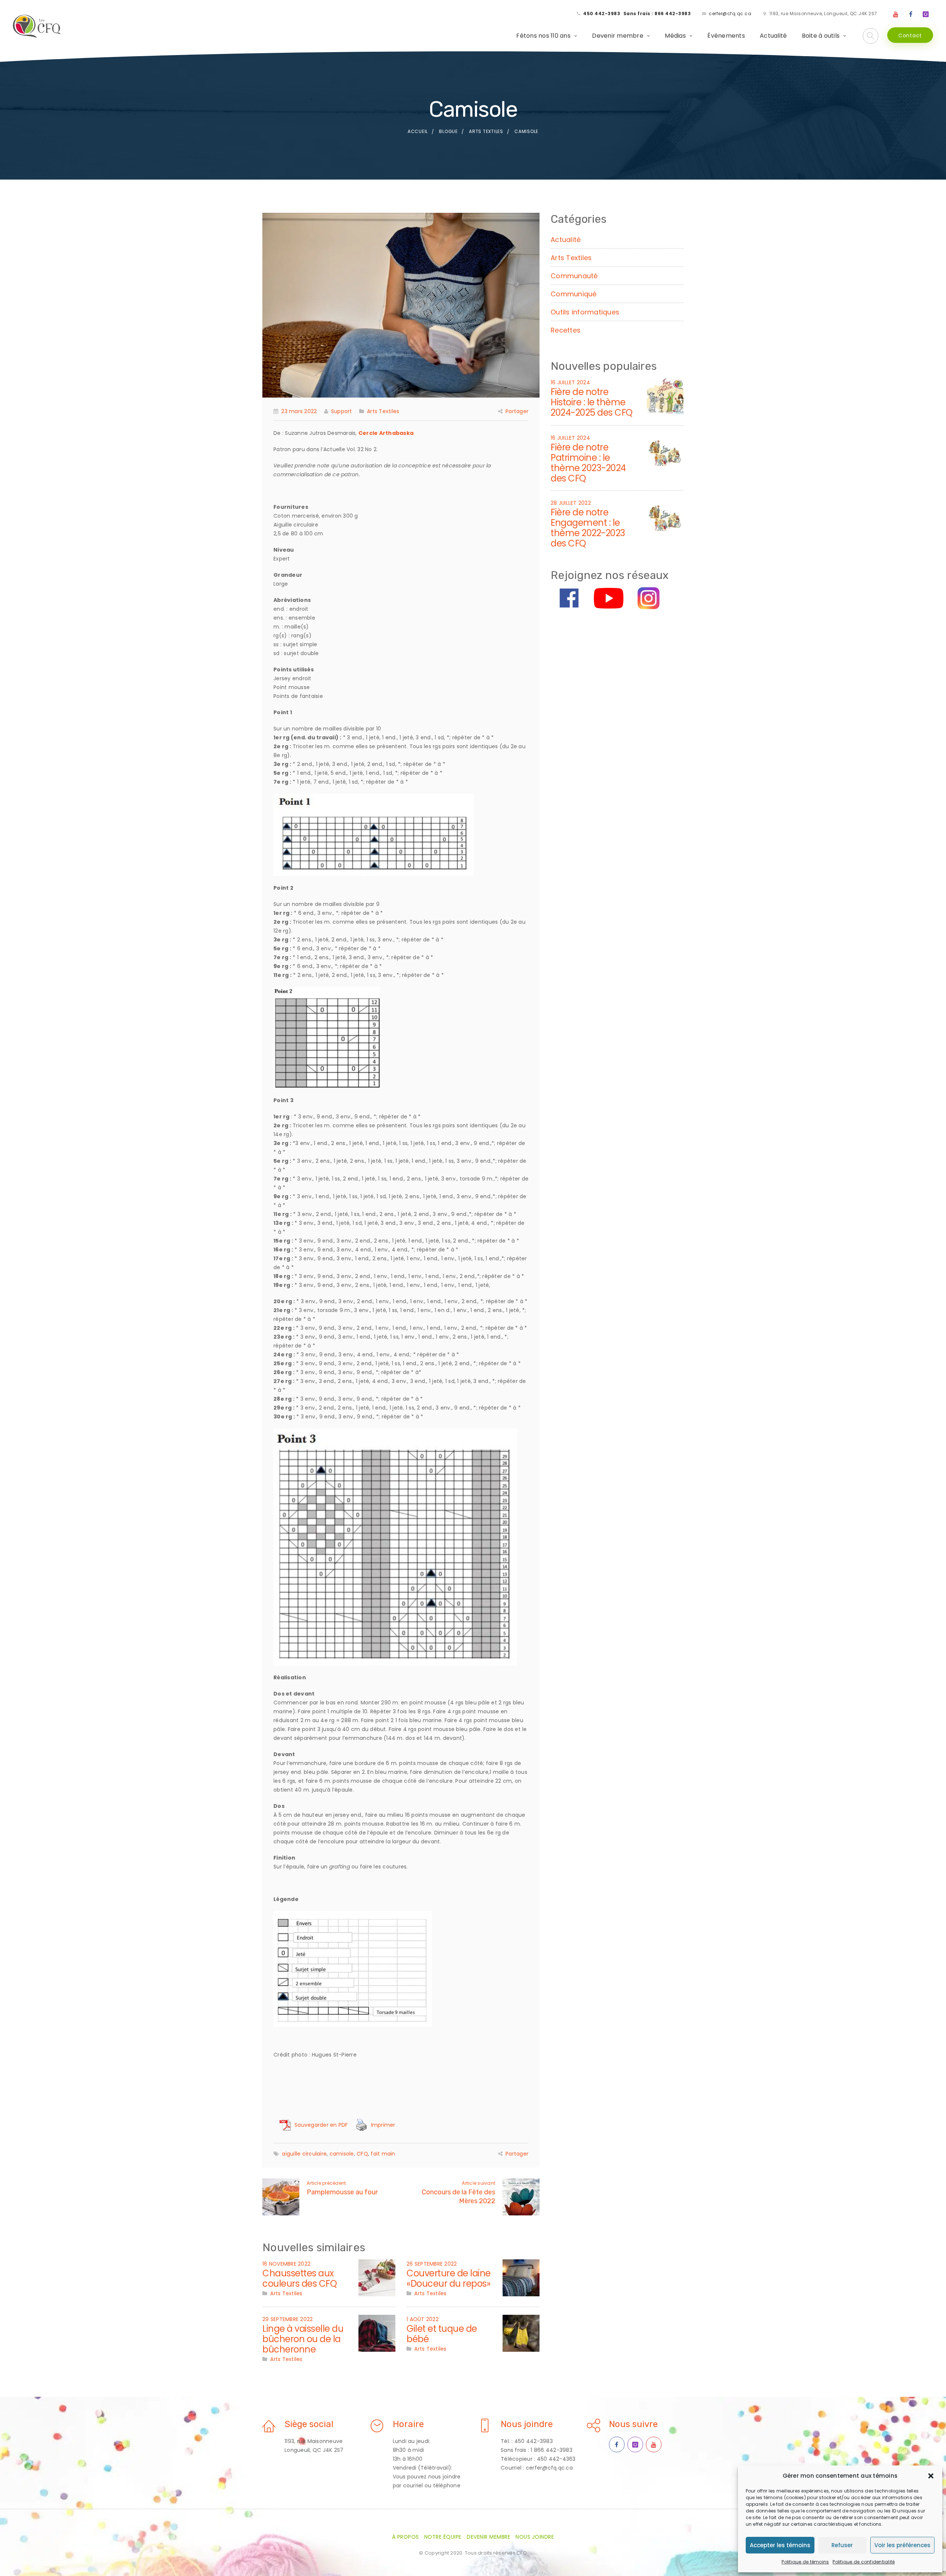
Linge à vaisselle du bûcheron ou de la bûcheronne (303, 2339)
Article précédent (326, 2183)
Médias (675, 36)
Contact (910, 35)
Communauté (574, 276)
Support (342, 411)
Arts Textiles (486, 131)
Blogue (448, 131)
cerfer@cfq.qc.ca (730, 13)
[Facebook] (911, 14)
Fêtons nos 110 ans (543, 36)
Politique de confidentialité (864, 2562)
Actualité (773, 36)
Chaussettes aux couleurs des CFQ (300, 2278)
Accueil (418, 131)
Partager (517, 411)
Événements (726, 36)
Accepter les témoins (780, 2545)
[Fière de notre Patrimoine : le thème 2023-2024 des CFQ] (665, 451)
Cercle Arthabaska (386, 433)
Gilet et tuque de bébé (442, 2334)
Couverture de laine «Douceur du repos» (449, 2278)
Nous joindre (535, 2537)
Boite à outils (821, 36)
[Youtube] (896, 14)
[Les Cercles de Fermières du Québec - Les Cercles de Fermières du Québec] (37, 27)
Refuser (842, 2545)
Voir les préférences (902, 2545)
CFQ (362, 2154)
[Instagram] (926, 14)
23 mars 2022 (299, 411)
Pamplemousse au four (342, 2192)
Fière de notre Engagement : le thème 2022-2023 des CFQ (588, 528)
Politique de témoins (805, 2562)
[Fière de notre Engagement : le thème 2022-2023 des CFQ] (665, 516)
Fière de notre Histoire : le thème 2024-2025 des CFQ (592, 402)
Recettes (566, 330)
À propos (406, 2537)
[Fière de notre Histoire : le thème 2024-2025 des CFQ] (665, 396)
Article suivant (479, 2183)
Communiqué (574, 294)
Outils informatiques (585, 312)
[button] (931, 2476)
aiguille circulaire (304, 2154)
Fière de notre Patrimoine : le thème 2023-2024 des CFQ (588, 463)
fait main (383, 2154)
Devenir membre (618, 36)
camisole (342, 2154)
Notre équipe (443, 2537)
